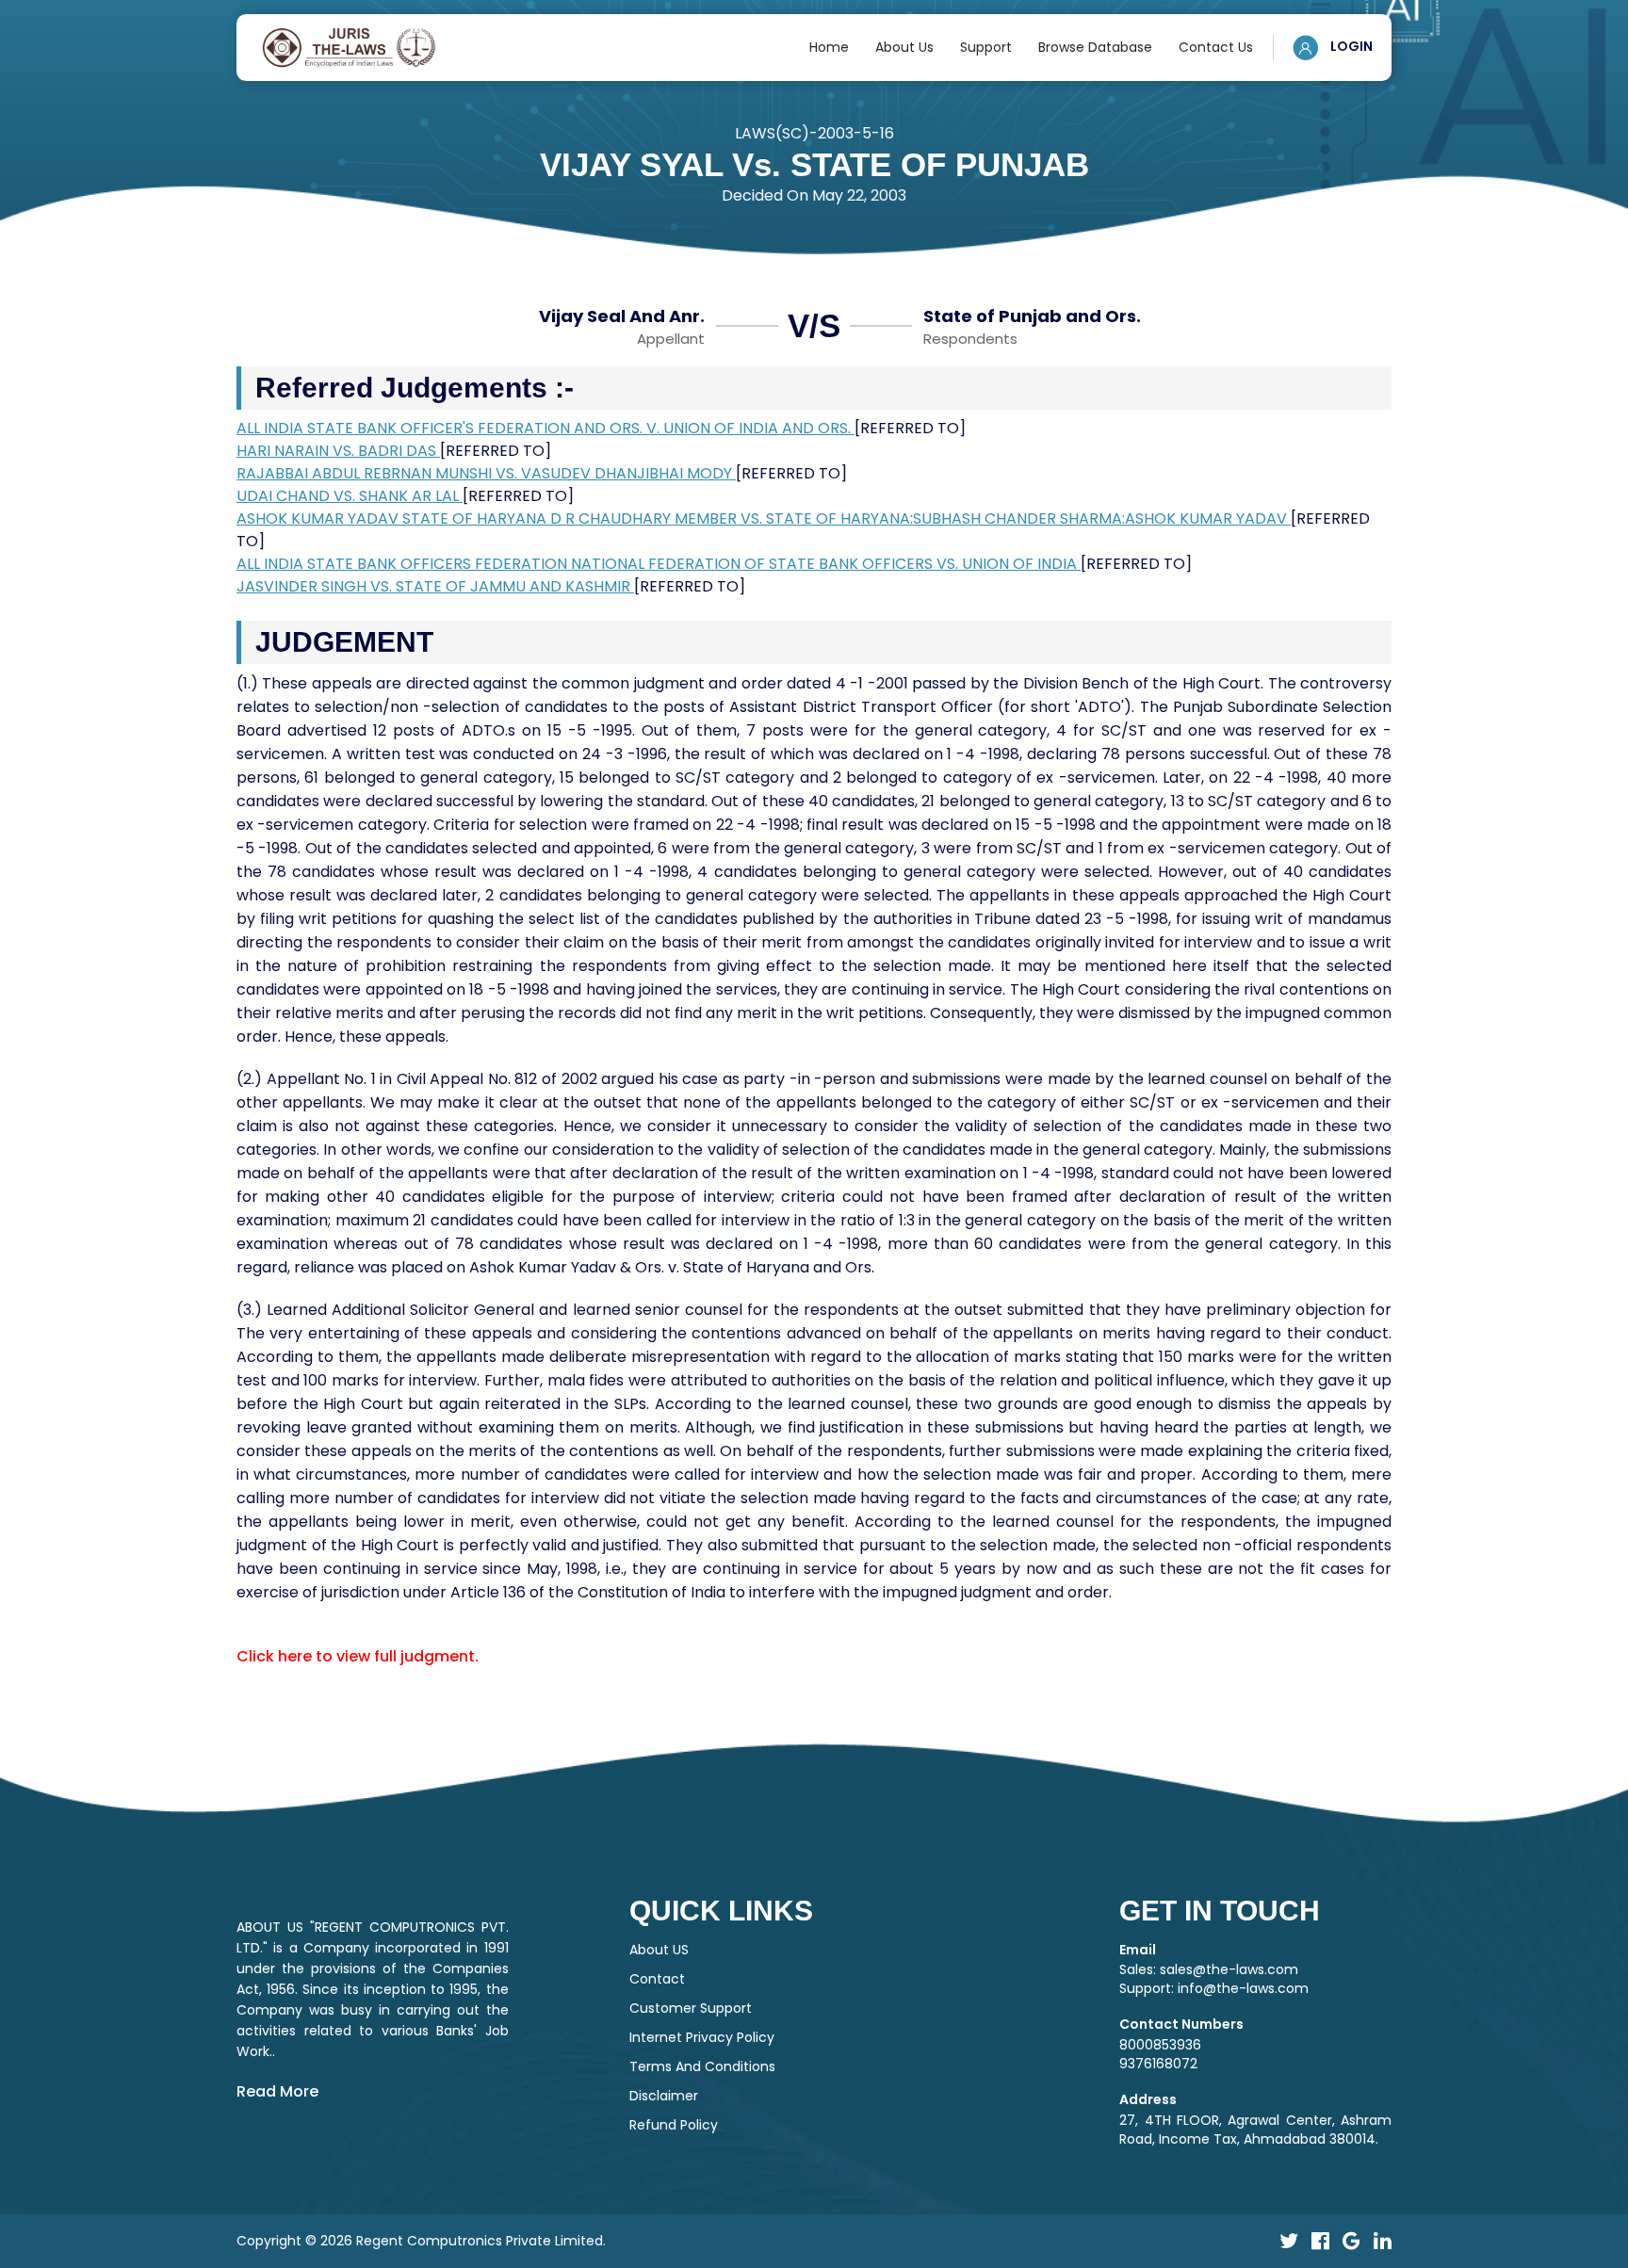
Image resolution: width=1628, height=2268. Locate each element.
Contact (657, 1979)
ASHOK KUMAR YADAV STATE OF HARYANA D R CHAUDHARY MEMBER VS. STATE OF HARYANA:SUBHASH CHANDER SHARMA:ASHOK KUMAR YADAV (764, 518)
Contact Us (1216, 47)
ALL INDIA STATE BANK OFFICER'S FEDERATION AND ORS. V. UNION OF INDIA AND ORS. (545, 428)
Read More (277, 2091)
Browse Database (1095, 47)
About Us (904, 47)
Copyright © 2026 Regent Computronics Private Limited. (421, 2241)
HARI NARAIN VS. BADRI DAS (338, 451)
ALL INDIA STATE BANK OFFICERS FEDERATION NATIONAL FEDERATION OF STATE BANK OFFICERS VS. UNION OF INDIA (659, 564)
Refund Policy (674, 2125)
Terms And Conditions (702, 2066)
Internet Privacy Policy (702, 2037)
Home (829, 47)
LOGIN (1350, 46)
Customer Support (691, 2008)
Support (986, 47)
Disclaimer (664, 2096)
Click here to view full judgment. (358, 1656)
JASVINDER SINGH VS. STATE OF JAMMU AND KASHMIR (435, 586)
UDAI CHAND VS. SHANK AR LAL (350, 496)
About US (659, 1950)
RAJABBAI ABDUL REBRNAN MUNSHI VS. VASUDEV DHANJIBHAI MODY (486, 473)
